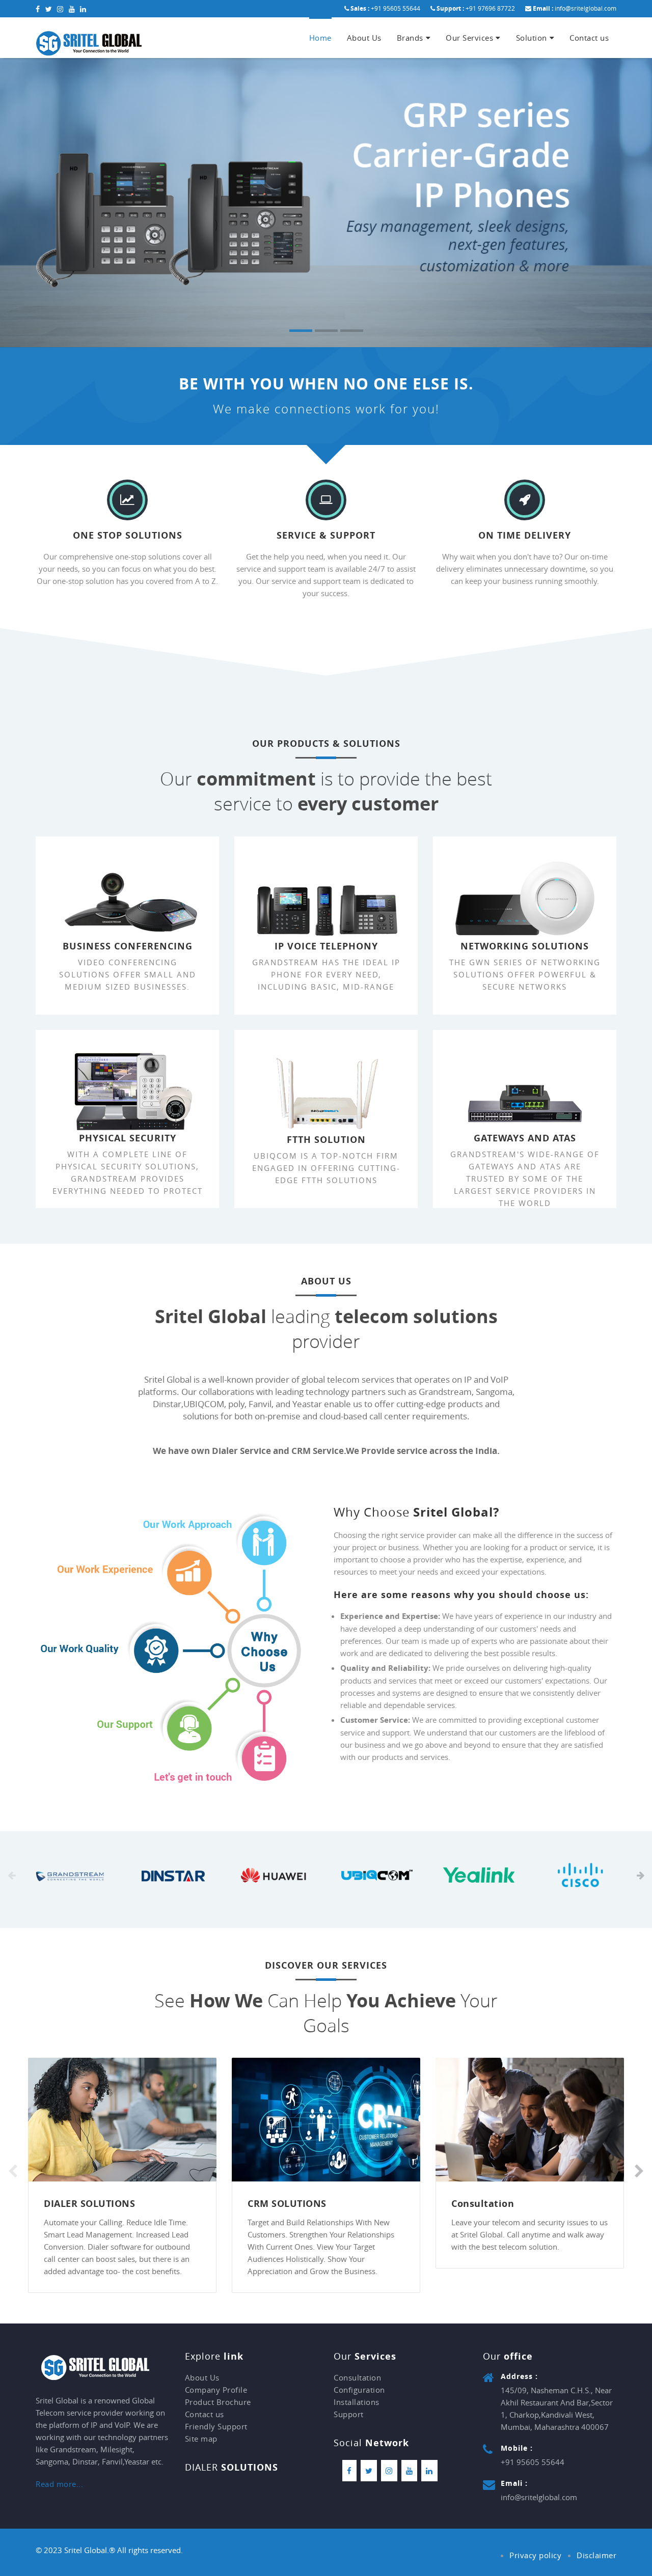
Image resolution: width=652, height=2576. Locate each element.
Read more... (59, 2484)
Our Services (469, 38)
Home (320, 38)
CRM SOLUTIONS (287, 2204)
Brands (410, 38)
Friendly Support (216, 2426)
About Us (364, 38)
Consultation (483, 2204)
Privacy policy (535, 2555)
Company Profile (216, 2390)
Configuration (359, 2390)
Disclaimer (596, 2555)
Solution (532, 38)
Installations (357, 2402)
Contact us (589, 38)
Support (349, 2414)
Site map (201, 2439)
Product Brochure (218, 2402)
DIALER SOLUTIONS (89, 2204)
